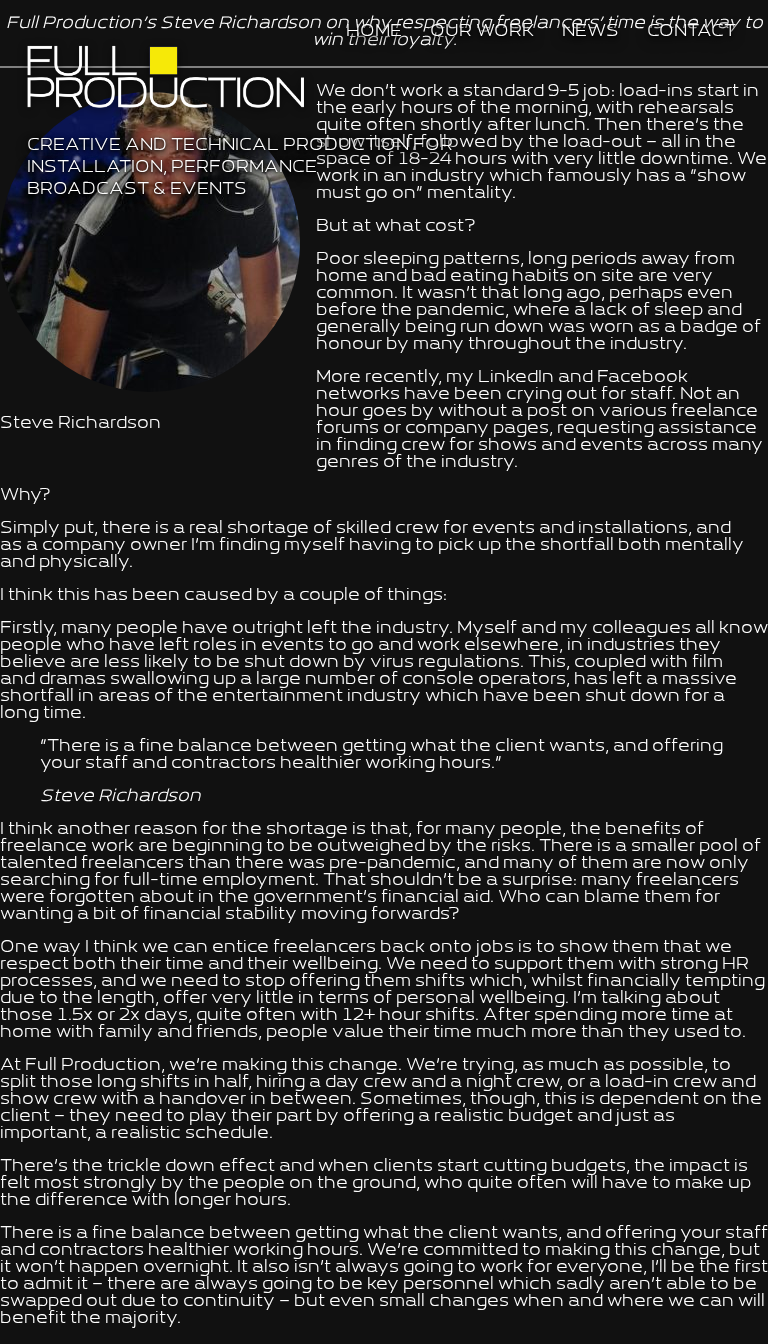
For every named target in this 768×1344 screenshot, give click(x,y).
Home (374, 32)
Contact (691, 32)
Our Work (482, 32)
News (590, 32)
